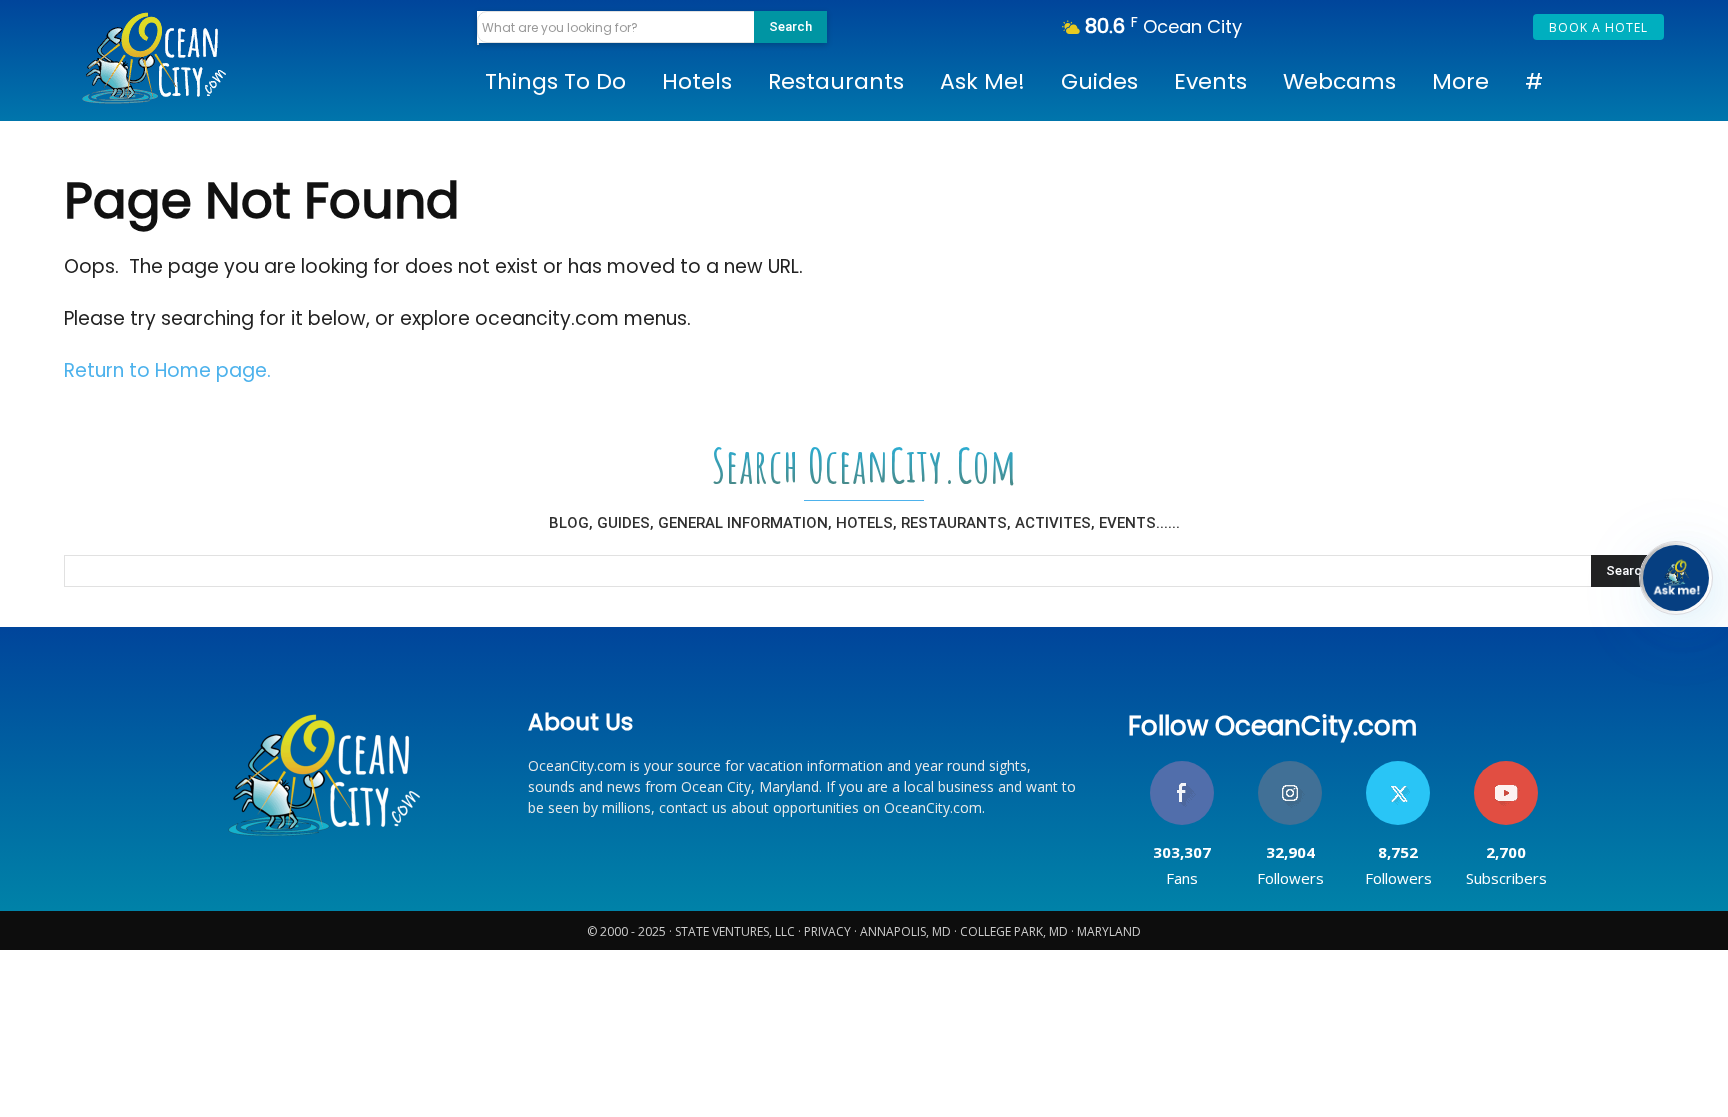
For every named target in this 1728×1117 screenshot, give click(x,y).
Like (1182, 768)
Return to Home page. (167, 370)
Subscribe (1506, 768)
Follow (1290, 768)
